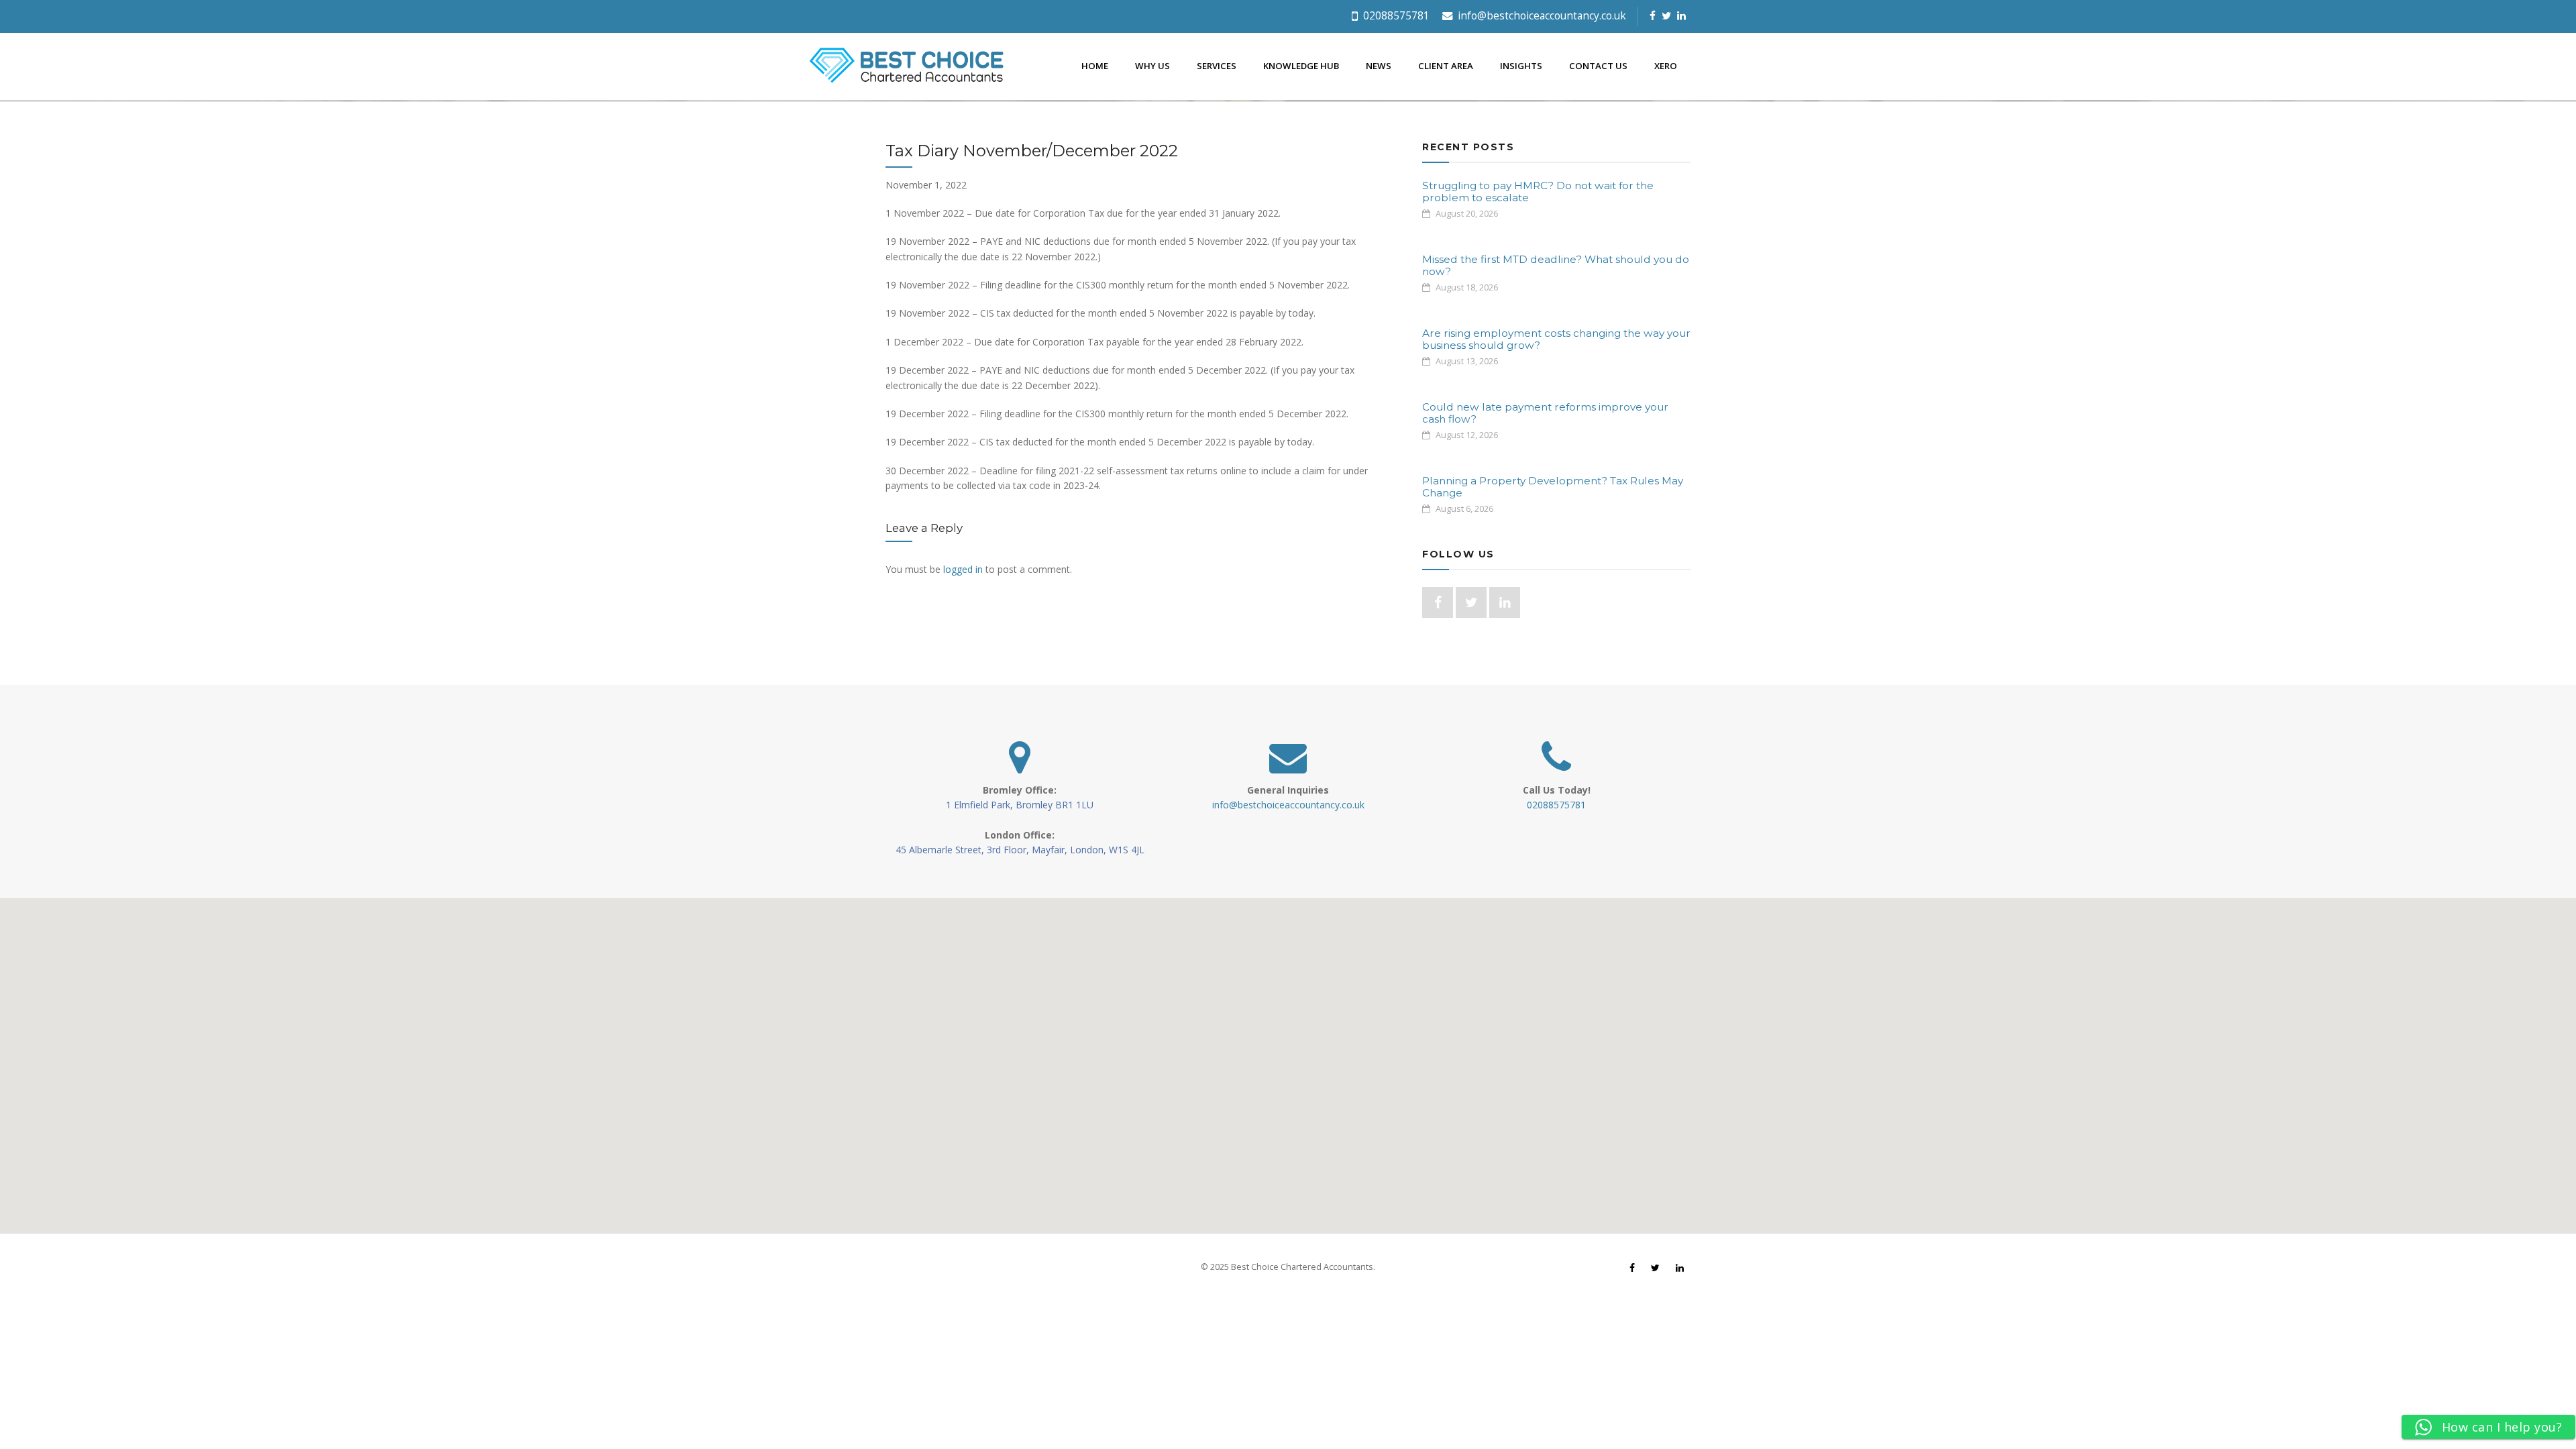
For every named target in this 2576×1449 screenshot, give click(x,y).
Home (1095, 66)
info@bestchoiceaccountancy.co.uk (1541, 16)
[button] (1288, 1058)
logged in (963, 569)
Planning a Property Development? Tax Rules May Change (1553, 487)
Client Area (1446, 66)
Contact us (1598, 66)
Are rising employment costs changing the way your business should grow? (1556, 339)
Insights (1521, 66)
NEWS (1379, 66)
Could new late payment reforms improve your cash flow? (1545, 413)
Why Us (1152, 66)
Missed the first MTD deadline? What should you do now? (1556, 265)
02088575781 (1395, 16)
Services (1217, 66)
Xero (1666, 66)
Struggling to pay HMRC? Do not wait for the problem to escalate (1538, 192)
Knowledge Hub (1301, 66)
